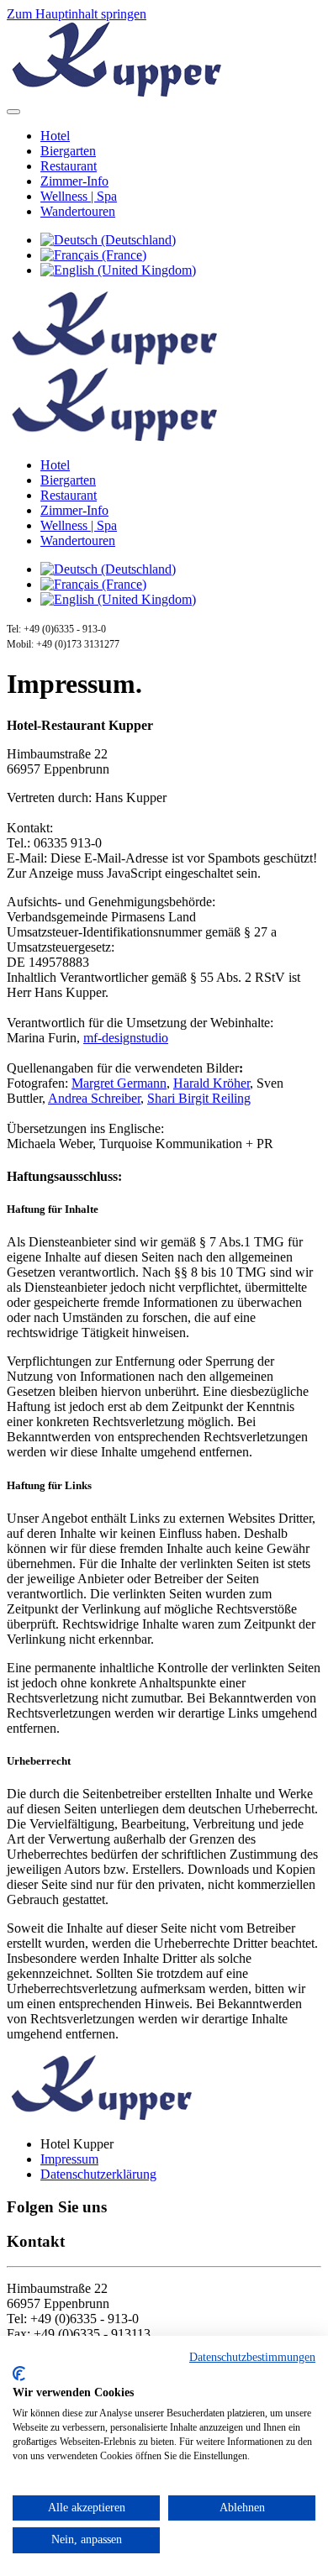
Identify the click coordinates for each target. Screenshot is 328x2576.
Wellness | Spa (79, 196)
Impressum (69, 2159)
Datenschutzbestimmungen (252, 2357)
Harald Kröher (212, 1083)
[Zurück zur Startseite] (114, 92)
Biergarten (68, 151)
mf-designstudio (126, 1038)
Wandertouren (78, 211)
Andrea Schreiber (94, 1098)
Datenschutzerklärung (98, 2174)
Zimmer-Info (74, 181)
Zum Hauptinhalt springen (77, 14)
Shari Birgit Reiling (199, 1098)
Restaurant (69, 166)
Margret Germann (119, 1083)
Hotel (55, 136)
